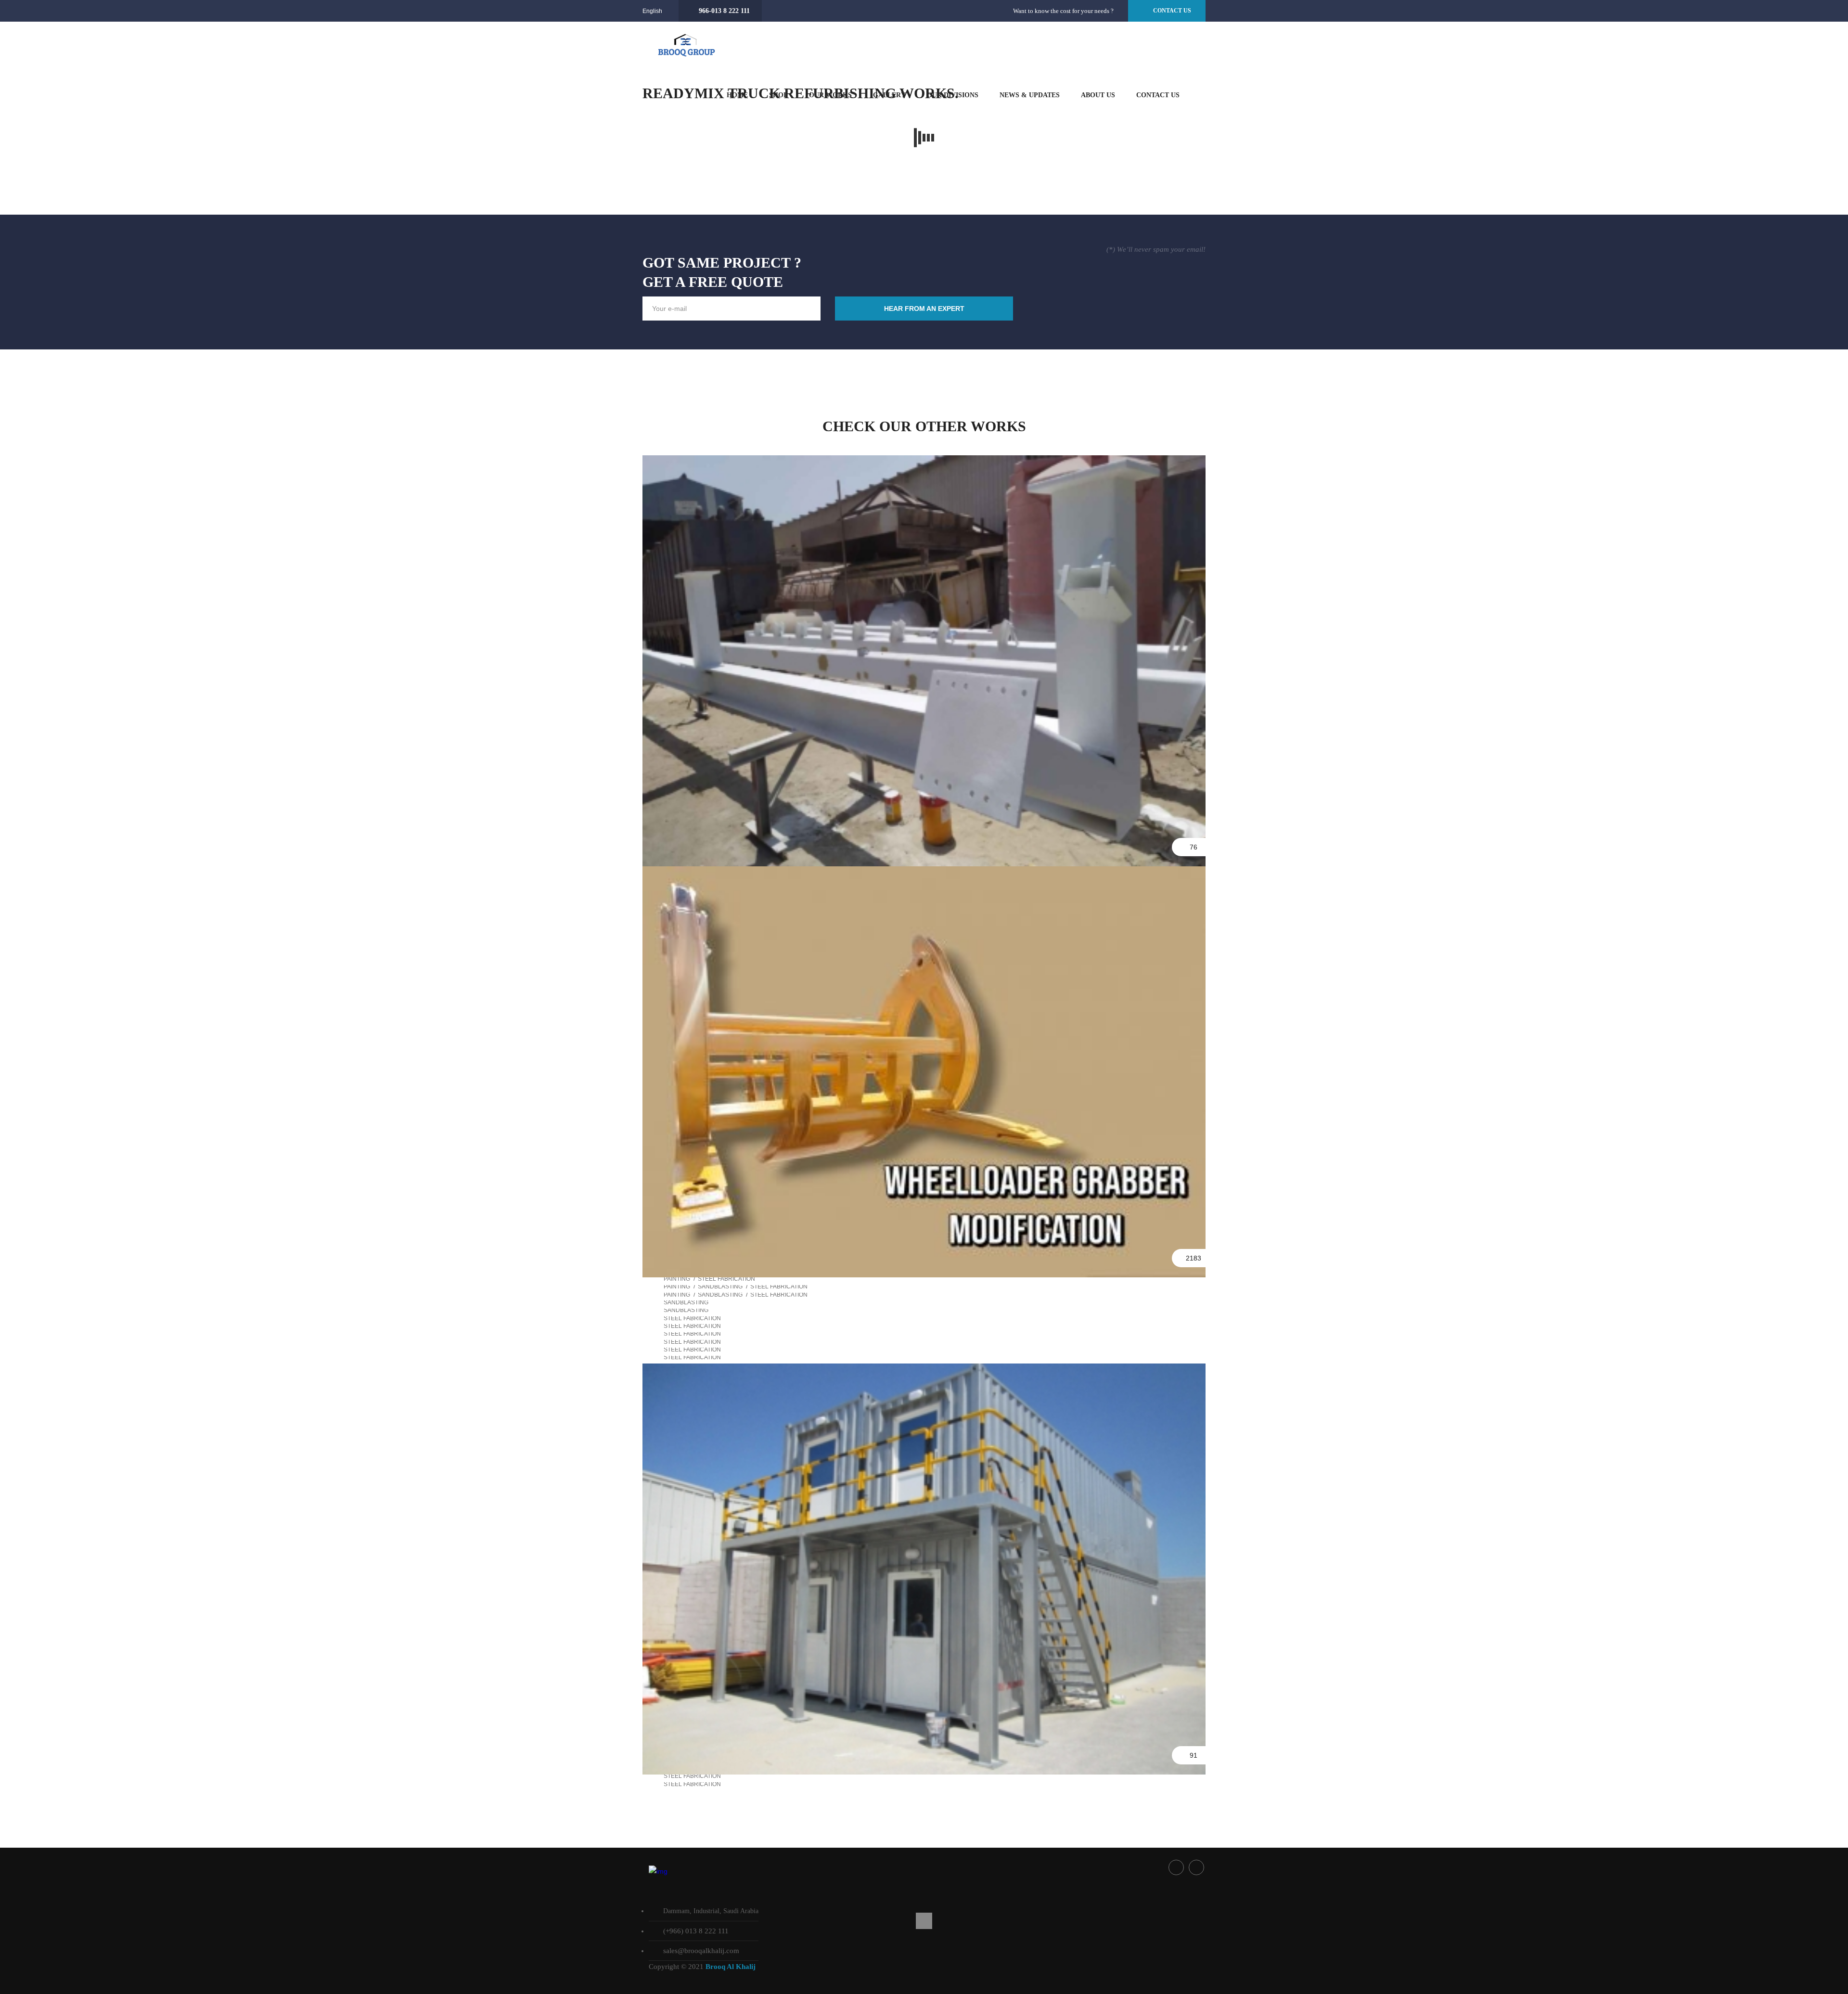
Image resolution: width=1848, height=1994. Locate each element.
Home (737, 95)
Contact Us (1158, 95)
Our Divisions (953, 95)
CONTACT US (1172, 11)
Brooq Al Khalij (731, 1967)
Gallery (889, 95)
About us (1098, 95)
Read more (924, 506)
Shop (778, 95)
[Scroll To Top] (924, 1921)
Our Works (830, 95)
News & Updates (1030, 95)
